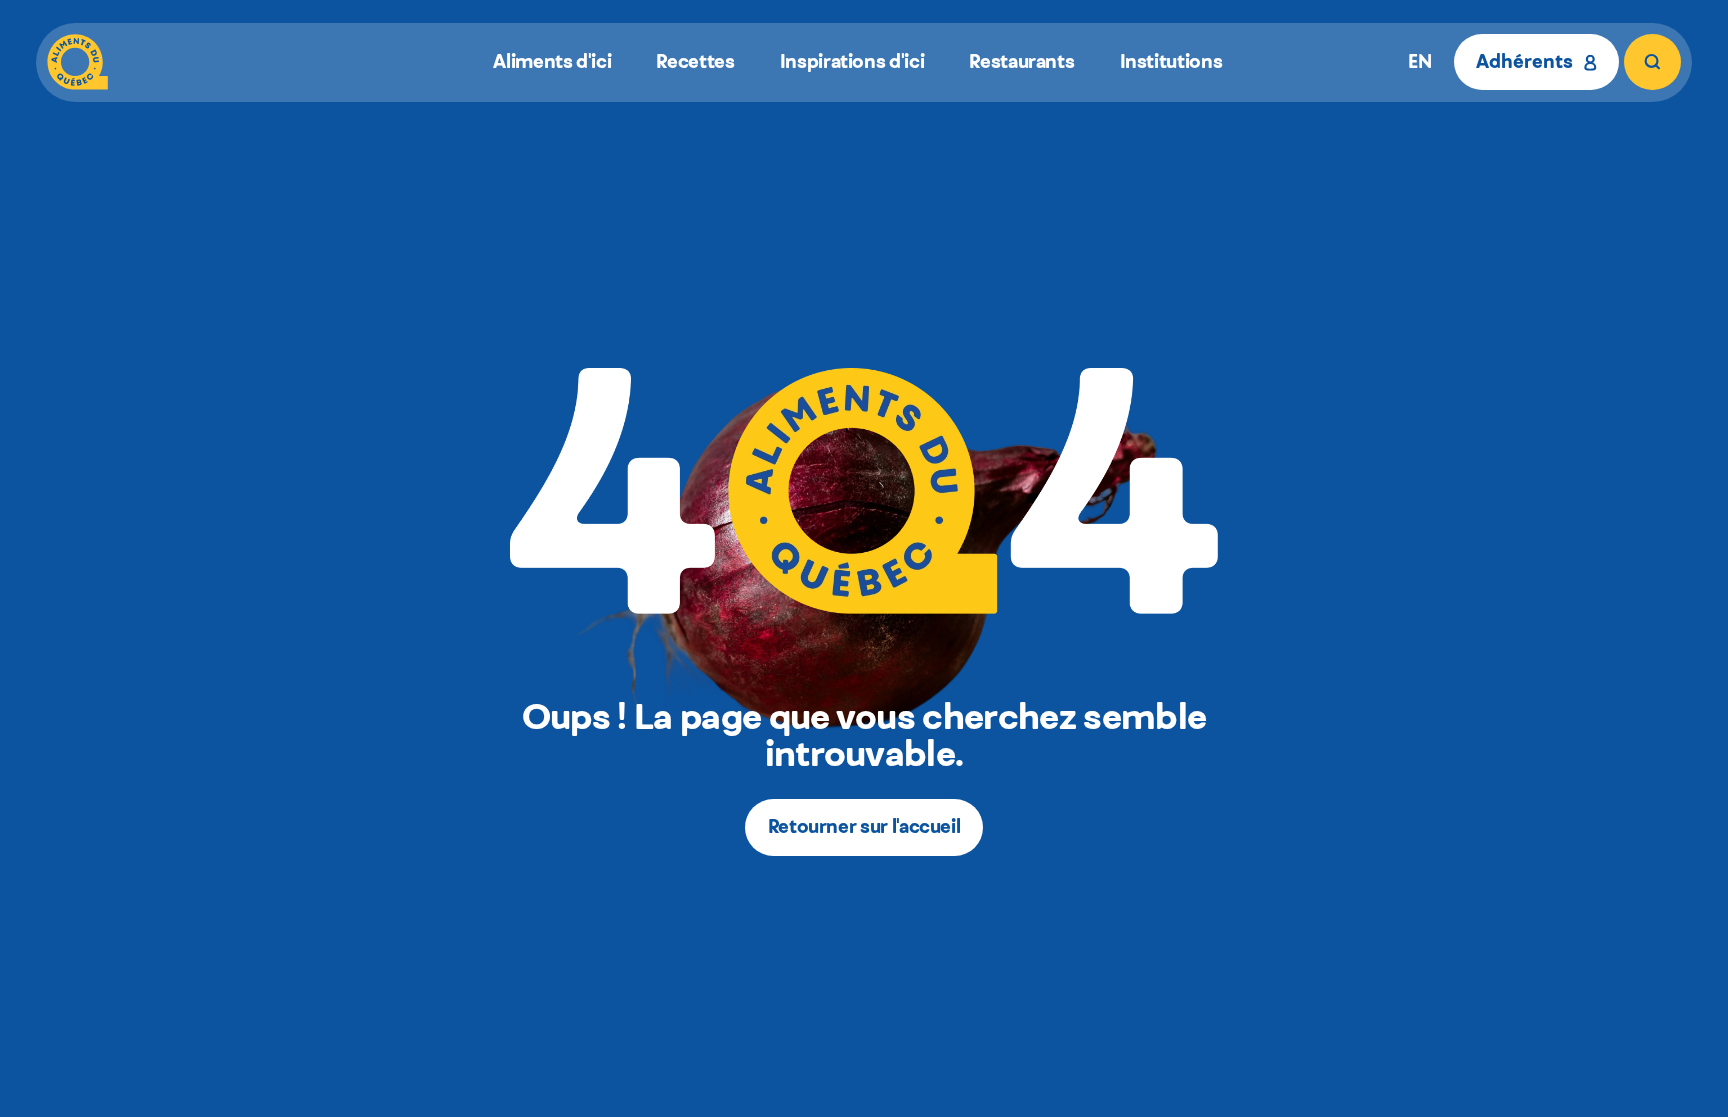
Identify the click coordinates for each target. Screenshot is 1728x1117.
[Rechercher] (1652, 62)
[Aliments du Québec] (77, 62)
